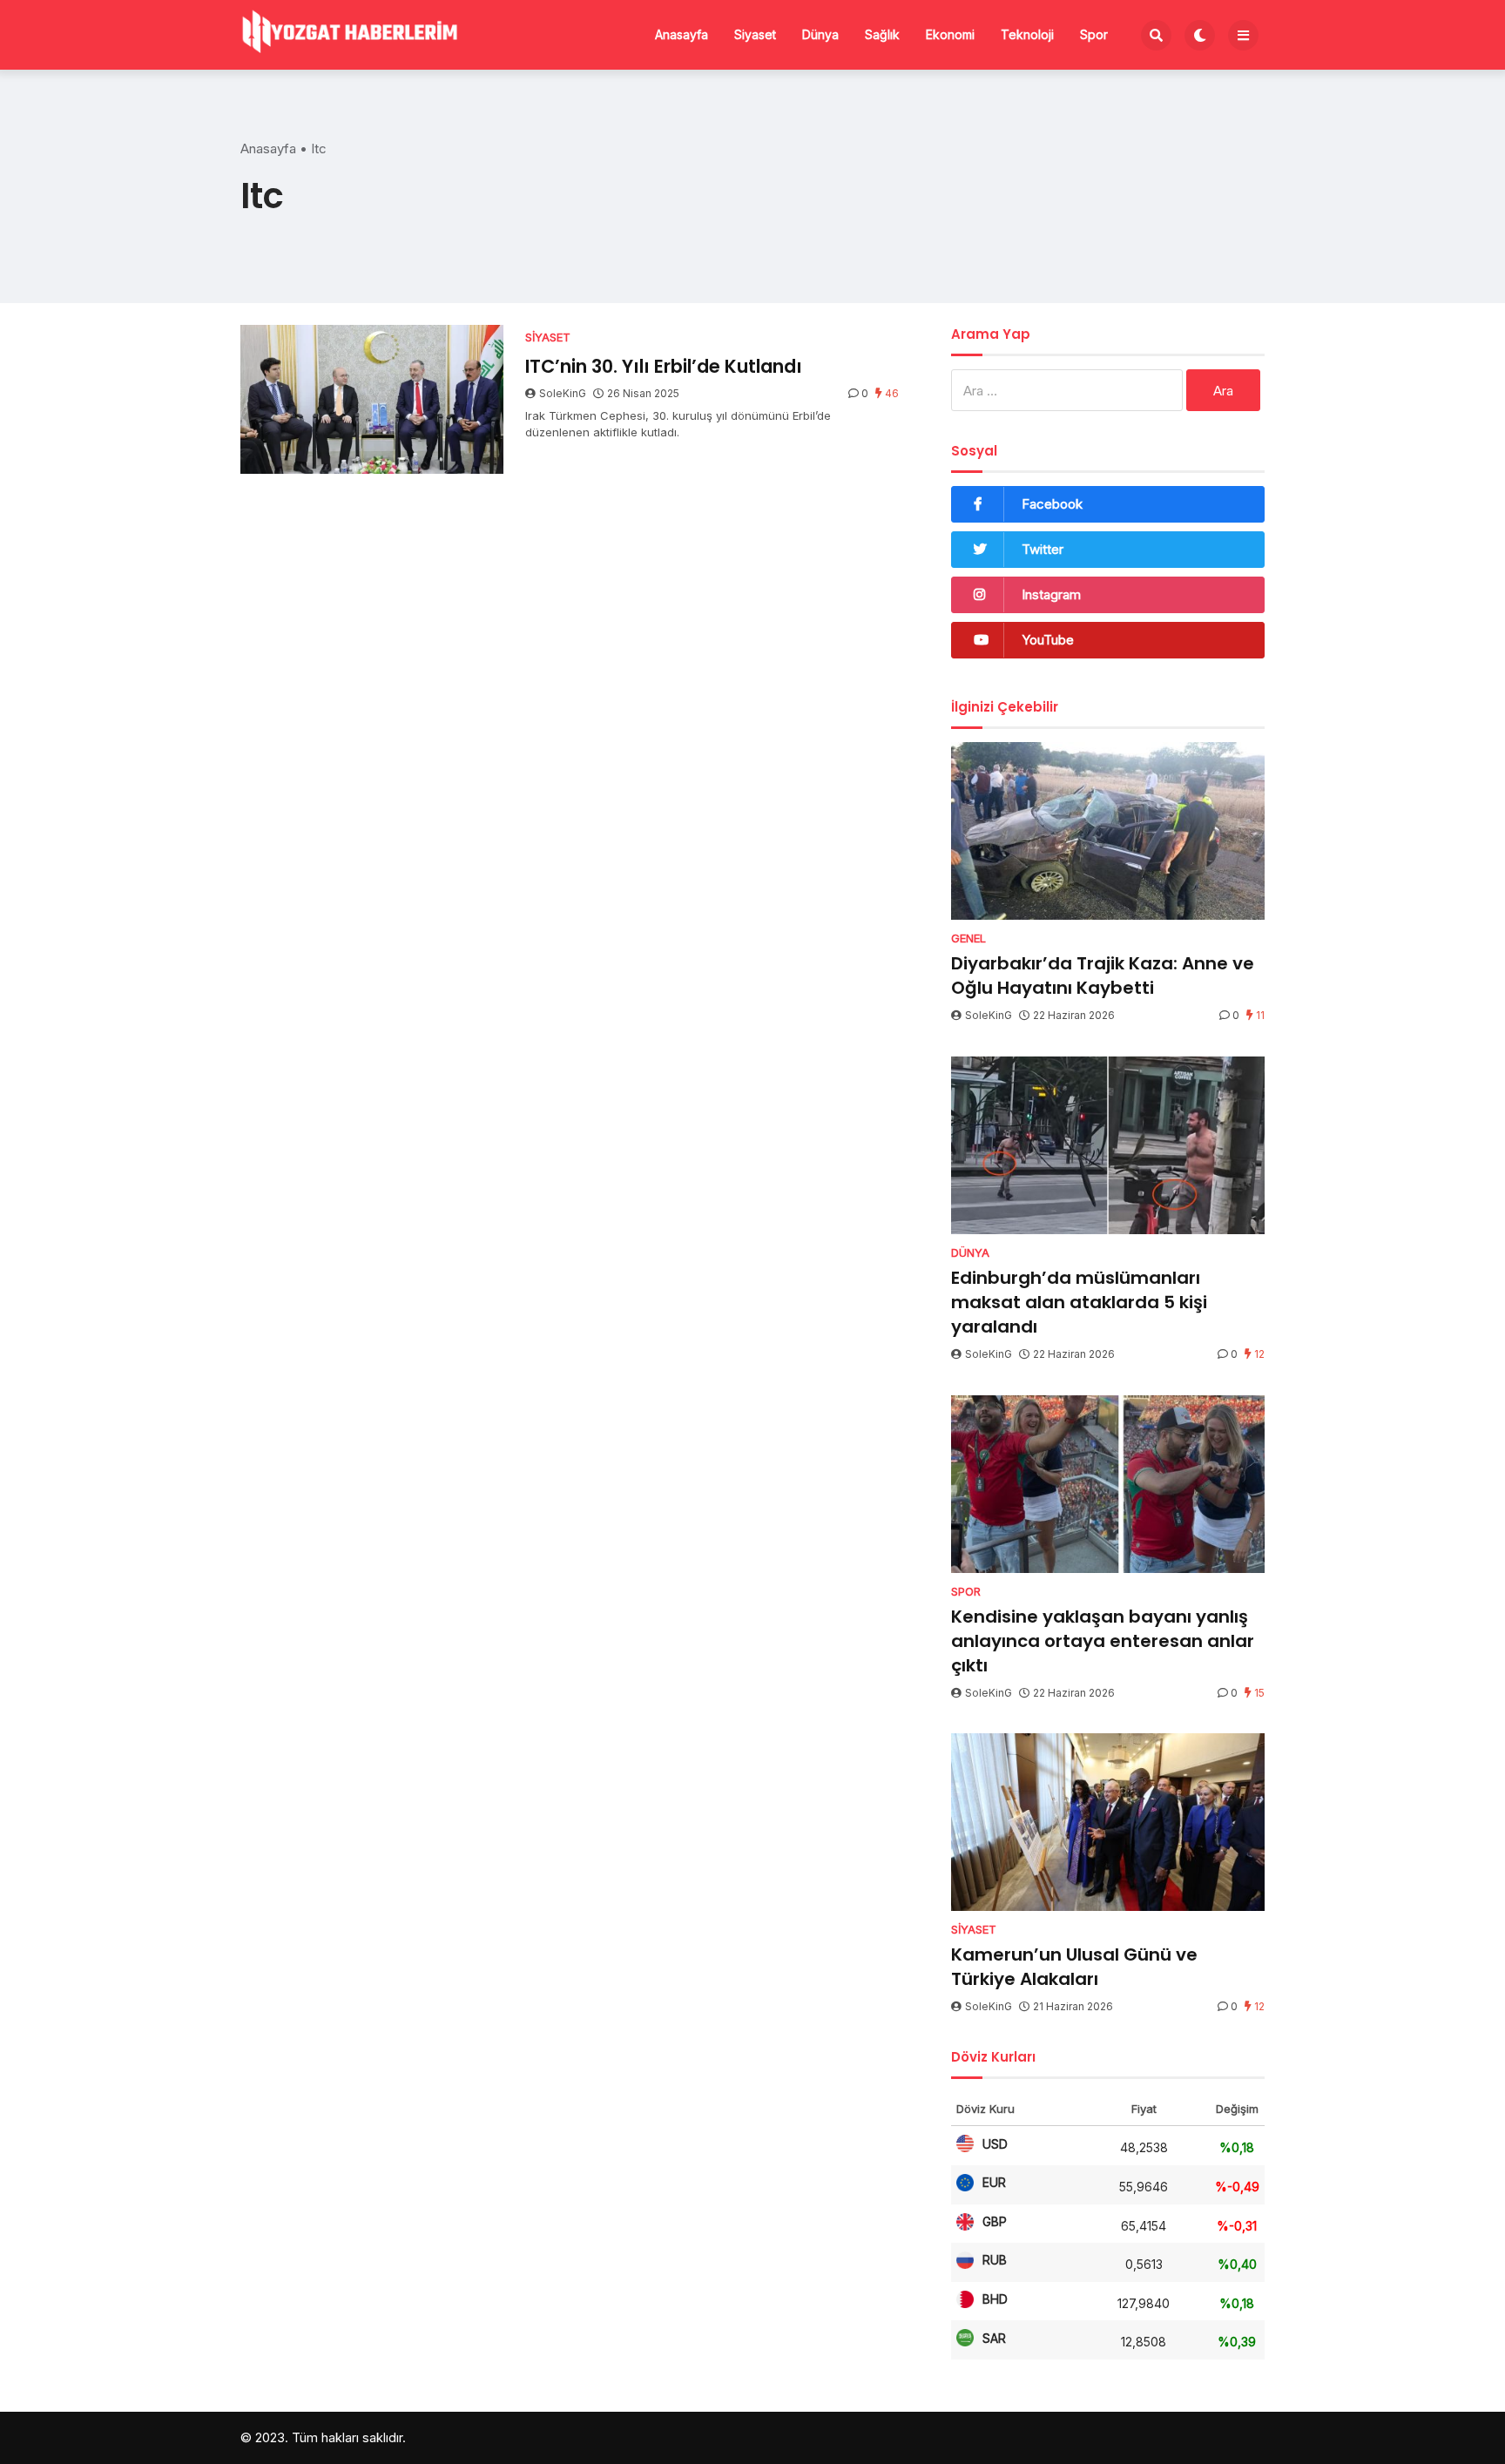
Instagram (1051, 594)
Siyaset (755, 34)
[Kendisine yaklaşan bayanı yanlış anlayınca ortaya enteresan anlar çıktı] (1108, 1484)
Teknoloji (1027, 34)
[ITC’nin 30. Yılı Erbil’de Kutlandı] (372, 399)
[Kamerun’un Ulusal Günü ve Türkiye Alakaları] (1108, 1822)
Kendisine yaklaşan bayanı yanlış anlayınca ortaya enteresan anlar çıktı (1103, 1641)
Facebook (1052, 504)
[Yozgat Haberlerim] (349, 33)
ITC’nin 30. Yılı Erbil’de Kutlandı (664, 366)
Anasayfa (682, 34)
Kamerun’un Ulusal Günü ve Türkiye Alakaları (1074, 1967)
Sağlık (882, 34)
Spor (1094, 34)
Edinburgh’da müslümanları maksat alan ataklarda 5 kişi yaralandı (1079, 1302)
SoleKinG (563, 393)
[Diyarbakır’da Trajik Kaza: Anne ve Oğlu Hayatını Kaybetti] (1108, 831)
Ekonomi (950, 34)
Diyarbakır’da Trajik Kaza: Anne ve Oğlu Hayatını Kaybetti (1103, 975)
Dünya (820, 34)
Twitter (1043, 549)
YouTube (1048, 640)
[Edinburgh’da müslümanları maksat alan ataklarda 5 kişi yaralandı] (1108, 1145)
